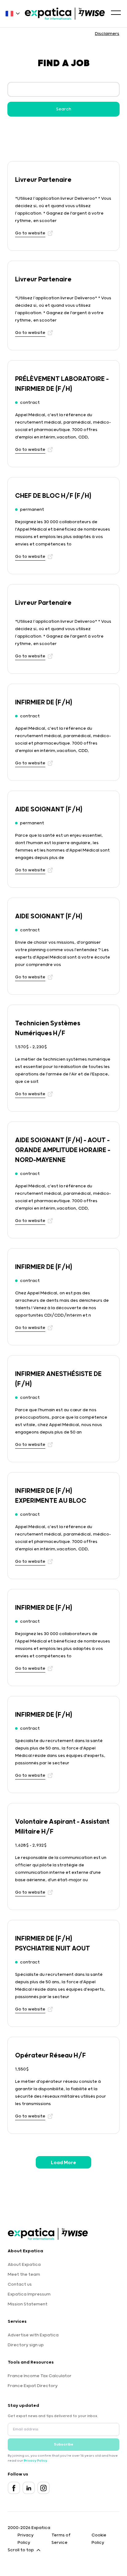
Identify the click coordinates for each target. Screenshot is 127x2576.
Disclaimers (107, 34)
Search (64, 109)
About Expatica (24, 2265)
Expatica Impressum (29, 2294)
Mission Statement (28, 2304)
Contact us (20, 2284)
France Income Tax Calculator (40, 2376)
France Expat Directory (33, 2386)
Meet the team (24, 2275)
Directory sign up (26, 2345)
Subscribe (64, 2444)
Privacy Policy (35, 2461)
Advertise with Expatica (33, 2335)
